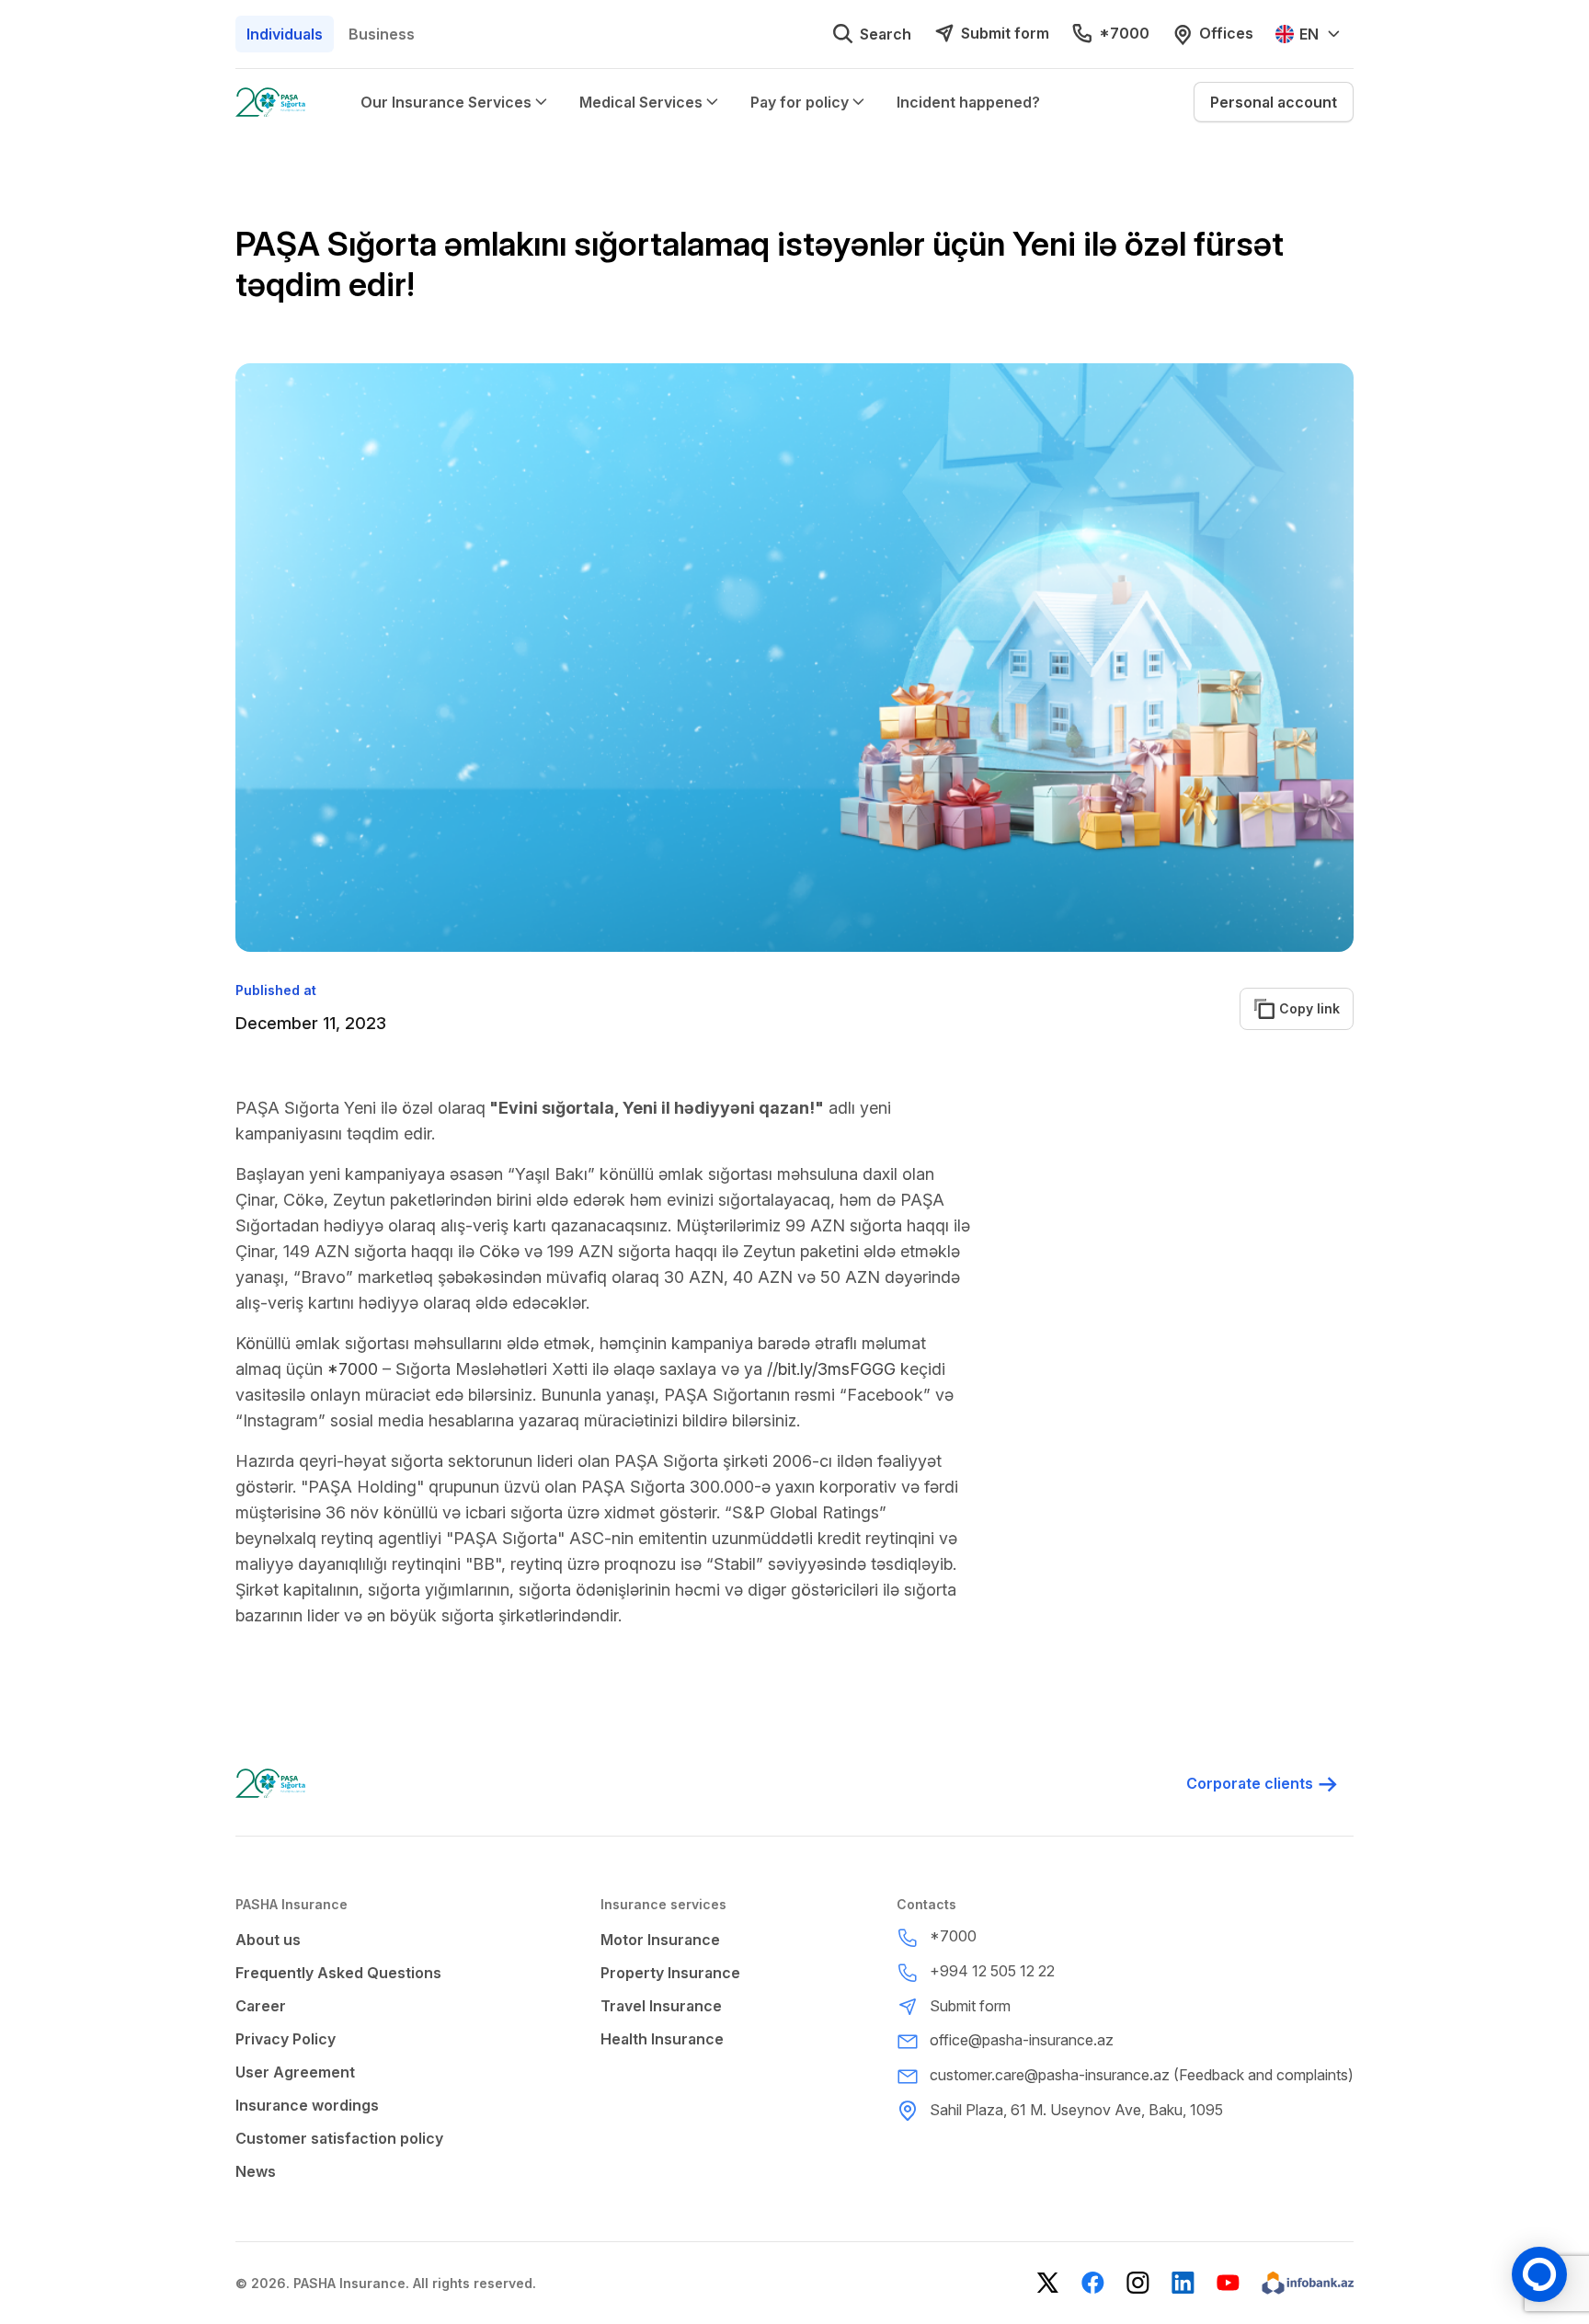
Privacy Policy (286, 2039)
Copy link (1299, 1008)
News (256, 2171)
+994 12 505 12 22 (992, 1971)
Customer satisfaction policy (339, 2138)
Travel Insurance (661, 2006)
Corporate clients (1250, 1783)
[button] (1274, 102)
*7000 (1124, 33)
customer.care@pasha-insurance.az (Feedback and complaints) (1142, 2075)
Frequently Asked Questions (338, 1973)
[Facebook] (1093, 2283)
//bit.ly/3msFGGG (831, 1369)
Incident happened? (968, 102)
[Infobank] (1308, 2283)
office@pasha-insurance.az (1022, 2040)
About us (268, 1940)
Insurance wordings (307, 2105)
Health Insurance (662, 2039)
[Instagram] (1138, 2283)
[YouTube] (1228, 2283)
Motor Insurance (660, 1940)
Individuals (285, 34)
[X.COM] (1048, 2283)
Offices (1226, 33)
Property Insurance (670, 1973)
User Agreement (295, 2072)
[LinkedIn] (1183, 2283)
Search (886, 34)
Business (382, 34)
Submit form (1005, 33)
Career (261, 2006)
